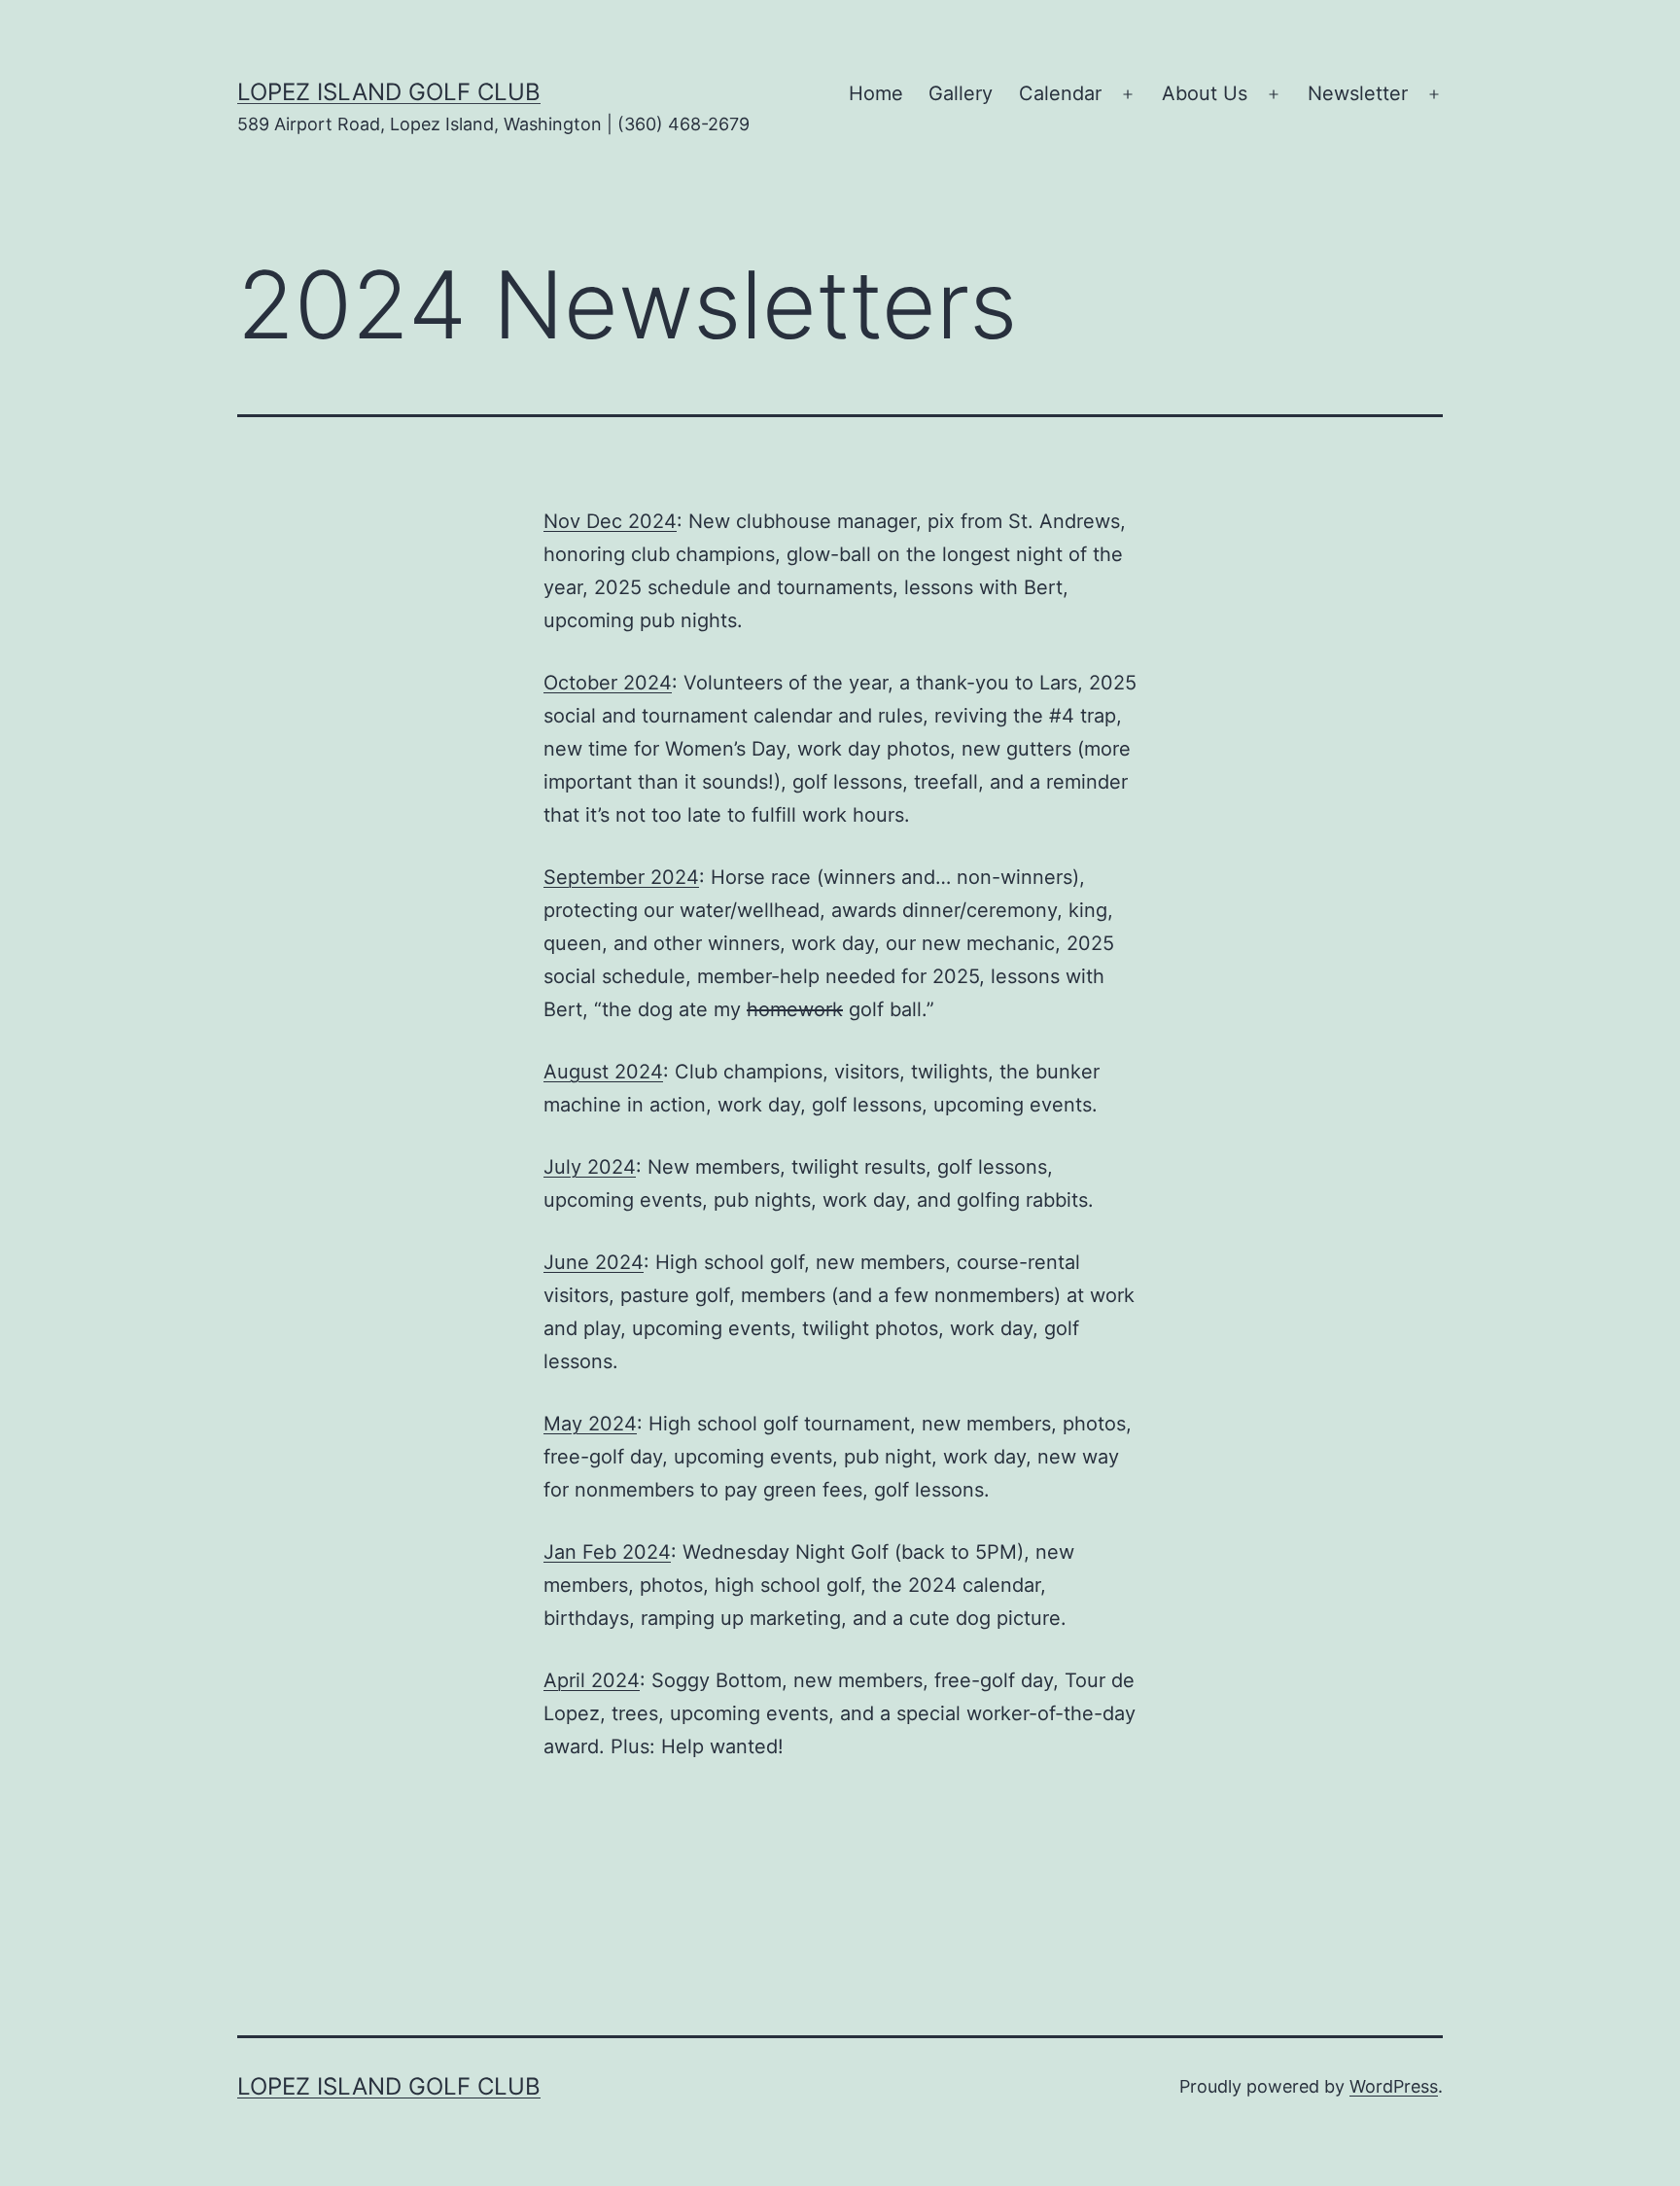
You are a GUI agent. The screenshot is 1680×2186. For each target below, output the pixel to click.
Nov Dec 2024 (610, 521)
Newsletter (1358, 93)
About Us (1205, 93)
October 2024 (608, 683)
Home (876, 93)
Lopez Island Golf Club (389, 92)
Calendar (1060, 93)
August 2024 (603, 1072)
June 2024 (594, 1262)
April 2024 (592, 1680)
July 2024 (590, 1167)
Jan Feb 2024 (607, 1552)
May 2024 (590, 1424)
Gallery (961, 93)
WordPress (1394, 2086)
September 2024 (621, 877)
